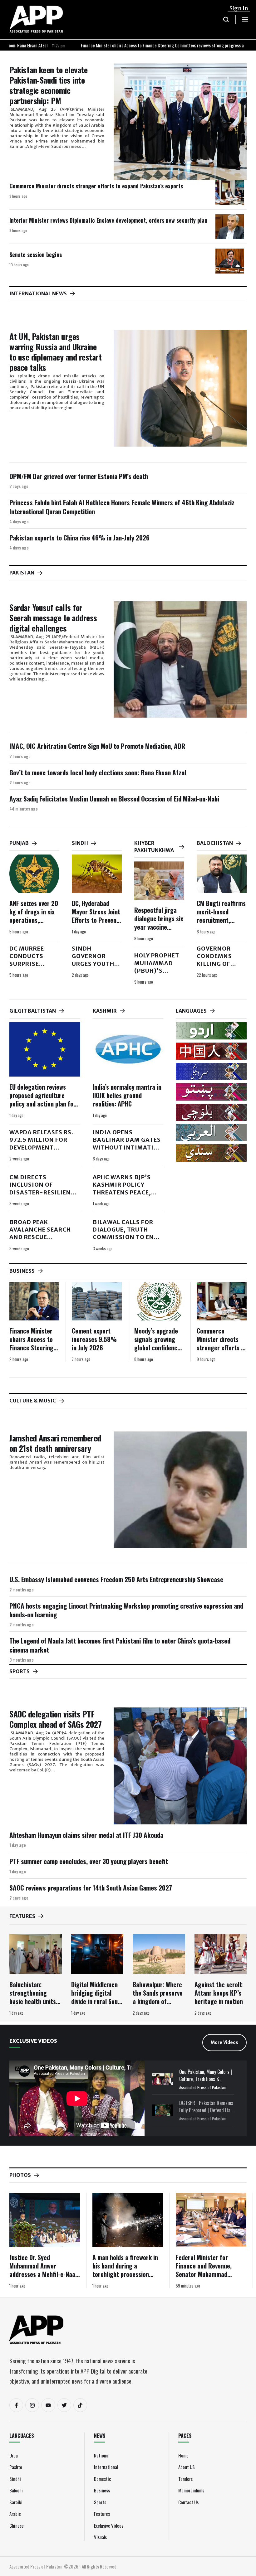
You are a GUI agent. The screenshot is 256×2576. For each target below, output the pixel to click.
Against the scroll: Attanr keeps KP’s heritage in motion (219, 1993)
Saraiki (16, 2502)
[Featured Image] (180, 122)
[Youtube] (48, 2405)
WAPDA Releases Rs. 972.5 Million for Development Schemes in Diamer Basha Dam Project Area (42, 1151)
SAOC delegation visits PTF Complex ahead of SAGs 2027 (55, 1719)
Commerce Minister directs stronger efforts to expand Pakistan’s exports (96, 186)
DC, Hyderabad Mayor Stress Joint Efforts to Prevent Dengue (96, 916)
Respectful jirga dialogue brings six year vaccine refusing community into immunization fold (159, 931)
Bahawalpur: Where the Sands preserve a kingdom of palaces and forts (158, 1997)
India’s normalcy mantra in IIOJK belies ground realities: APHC (127, 1095)
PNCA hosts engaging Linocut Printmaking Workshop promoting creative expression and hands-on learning (126, 1610)
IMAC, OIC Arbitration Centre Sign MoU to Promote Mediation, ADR (97, 746)
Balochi (16, 2490)
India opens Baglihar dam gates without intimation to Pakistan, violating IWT (128, 1147)
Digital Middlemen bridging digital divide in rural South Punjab (97, 1997)
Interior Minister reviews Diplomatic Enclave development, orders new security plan (108, 220)
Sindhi (15, 2479)
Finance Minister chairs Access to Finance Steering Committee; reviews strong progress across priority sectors (125, 45)
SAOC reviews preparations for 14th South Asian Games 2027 (91, 1888)
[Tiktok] (80, 2405)
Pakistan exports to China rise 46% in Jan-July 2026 (79, 537)
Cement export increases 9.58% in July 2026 (94, 1339)
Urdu (14, 2455)
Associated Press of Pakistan (202, 2087)
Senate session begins (36, 254)
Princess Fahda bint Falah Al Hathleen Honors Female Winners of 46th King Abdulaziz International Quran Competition (122, 507)
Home (183, 2455)
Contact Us (188, 2502)
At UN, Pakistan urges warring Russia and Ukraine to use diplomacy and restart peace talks (55, 352)
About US (187, 2467)
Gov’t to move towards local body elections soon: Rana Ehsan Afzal (98, 772)
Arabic (15, 2514)
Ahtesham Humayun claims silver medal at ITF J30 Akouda (86, 1835)
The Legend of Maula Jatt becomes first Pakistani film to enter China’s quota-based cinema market (120, 1645)
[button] (226, 19)
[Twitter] (64, 2405)
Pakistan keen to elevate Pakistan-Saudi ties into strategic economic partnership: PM (48, 85)
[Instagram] (32, 2405)
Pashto (16, 2467)
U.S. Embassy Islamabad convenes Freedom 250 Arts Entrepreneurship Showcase (116, 1579)
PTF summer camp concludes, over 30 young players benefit (89, 1861)
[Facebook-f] (16, 2405)
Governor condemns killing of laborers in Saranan (217, 964)
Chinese (17, 2525)
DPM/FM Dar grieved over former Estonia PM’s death (79, 476)
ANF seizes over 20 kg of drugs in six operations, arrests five (34, 916)
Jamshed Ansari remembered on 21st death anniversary (55, 1443)
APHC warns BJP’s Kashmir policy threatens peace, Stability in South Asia (124, 1192)
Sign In (239, 8)
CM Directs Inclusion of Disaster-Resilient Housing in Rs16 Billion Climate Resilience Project (42, 1196)
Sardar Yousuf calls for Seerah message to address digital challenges (53, 618)
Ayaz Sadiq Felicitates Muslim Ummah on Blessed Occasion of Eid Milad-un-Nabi (114, 799)
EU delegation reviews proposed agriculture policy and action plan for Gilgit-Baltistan (43, 1099)
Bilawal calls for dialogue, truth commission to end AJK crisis (126, 1233)
